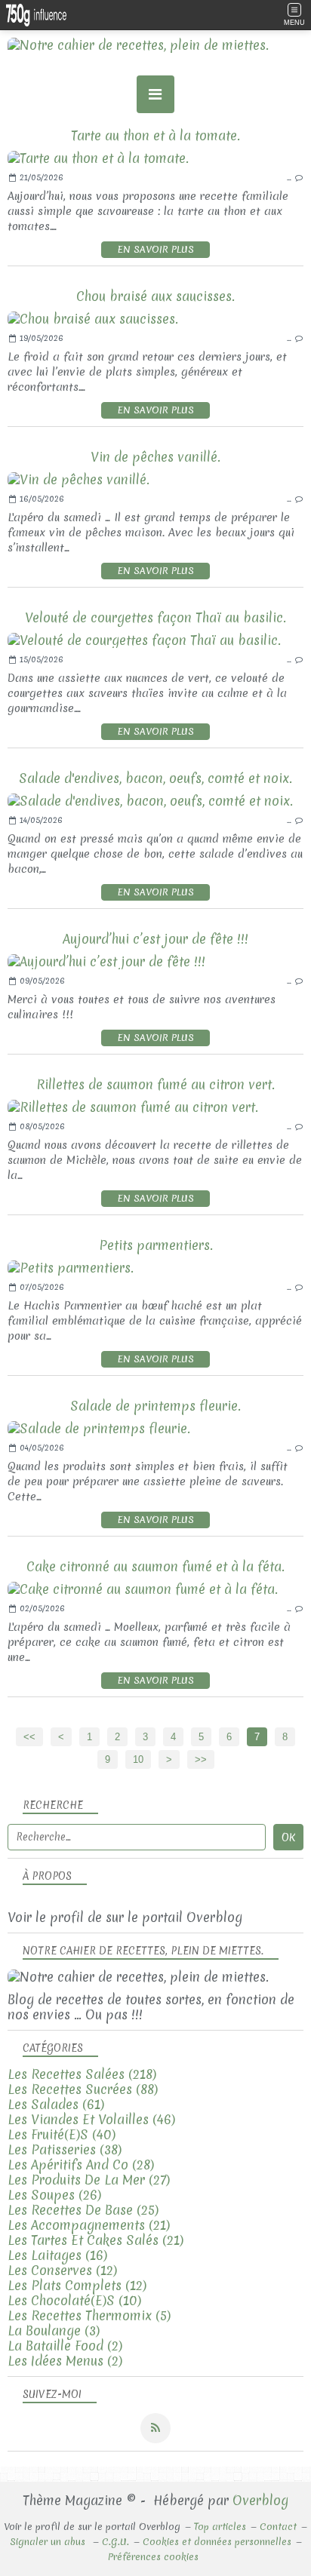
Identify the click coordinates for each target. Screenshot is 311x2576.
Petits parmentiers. (156, 1245)
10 (138, 1759)
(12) (62, 2270)
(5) (89, 2315)
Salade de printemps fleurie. (155, 1406)
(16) (57, 2255)
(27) (89, 2180)
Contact (278, 2527)
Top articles (220, 2527)
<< (29, 1737)
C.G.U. (115, 2542)
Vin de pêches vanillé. (155, 457)
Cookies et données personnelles (217, 2542)
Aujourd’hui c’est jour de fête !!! (155, 939)
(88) (83, 2089)
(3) (54, 2330)
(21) (89, 2225)
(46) (91, 2119)
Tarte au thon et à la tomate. (155, 135)
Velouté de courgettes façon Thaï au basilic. (155, 617)
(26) (54, 2195)
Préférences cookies (153, 2557)
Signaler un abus (49, 2542)
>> (201, 1759)
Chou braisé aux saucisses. (155, 296)
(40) (62, 2134)
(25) (83, 2210)
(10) (74, 2300)
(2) (65, 2346)
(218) (82, 2074)
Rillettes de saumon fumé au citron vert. (155, 1084)
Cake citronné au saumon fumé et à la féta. (155, 1566)
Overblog (260, 2500)
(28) (81, 2165)
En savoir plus (155, 249)
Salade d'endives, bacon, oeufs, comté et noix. (155, 778)
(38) (65, 2149)
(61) (56, 2104)
